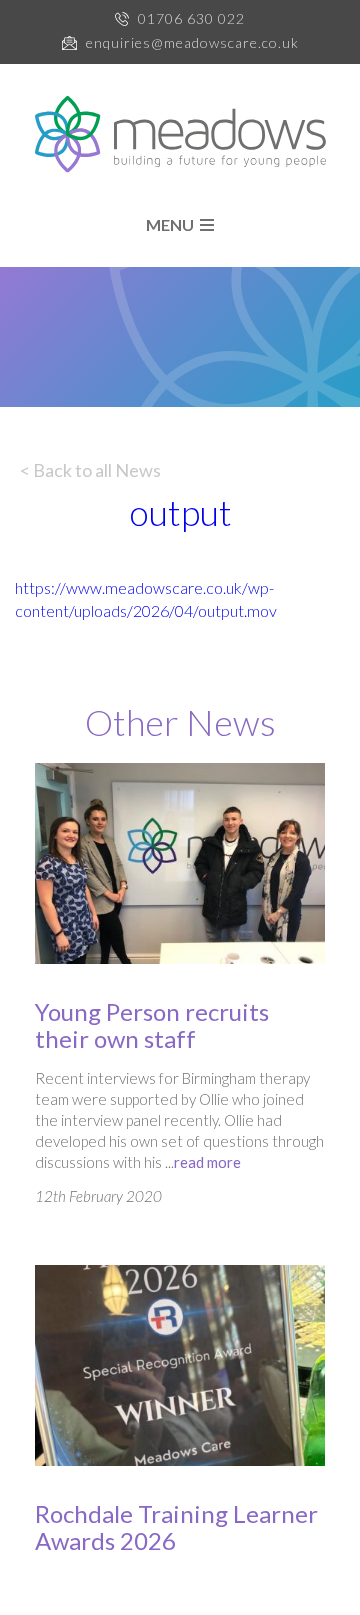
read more (207, 1162)
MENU (173, 225)
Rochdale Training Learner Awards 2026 (176, 1527)
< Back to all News (90, 470)
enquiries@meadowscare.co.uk (192, 42)
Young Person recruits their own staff (152, 1025)
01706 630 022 (191, 18)
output (180, 512)
